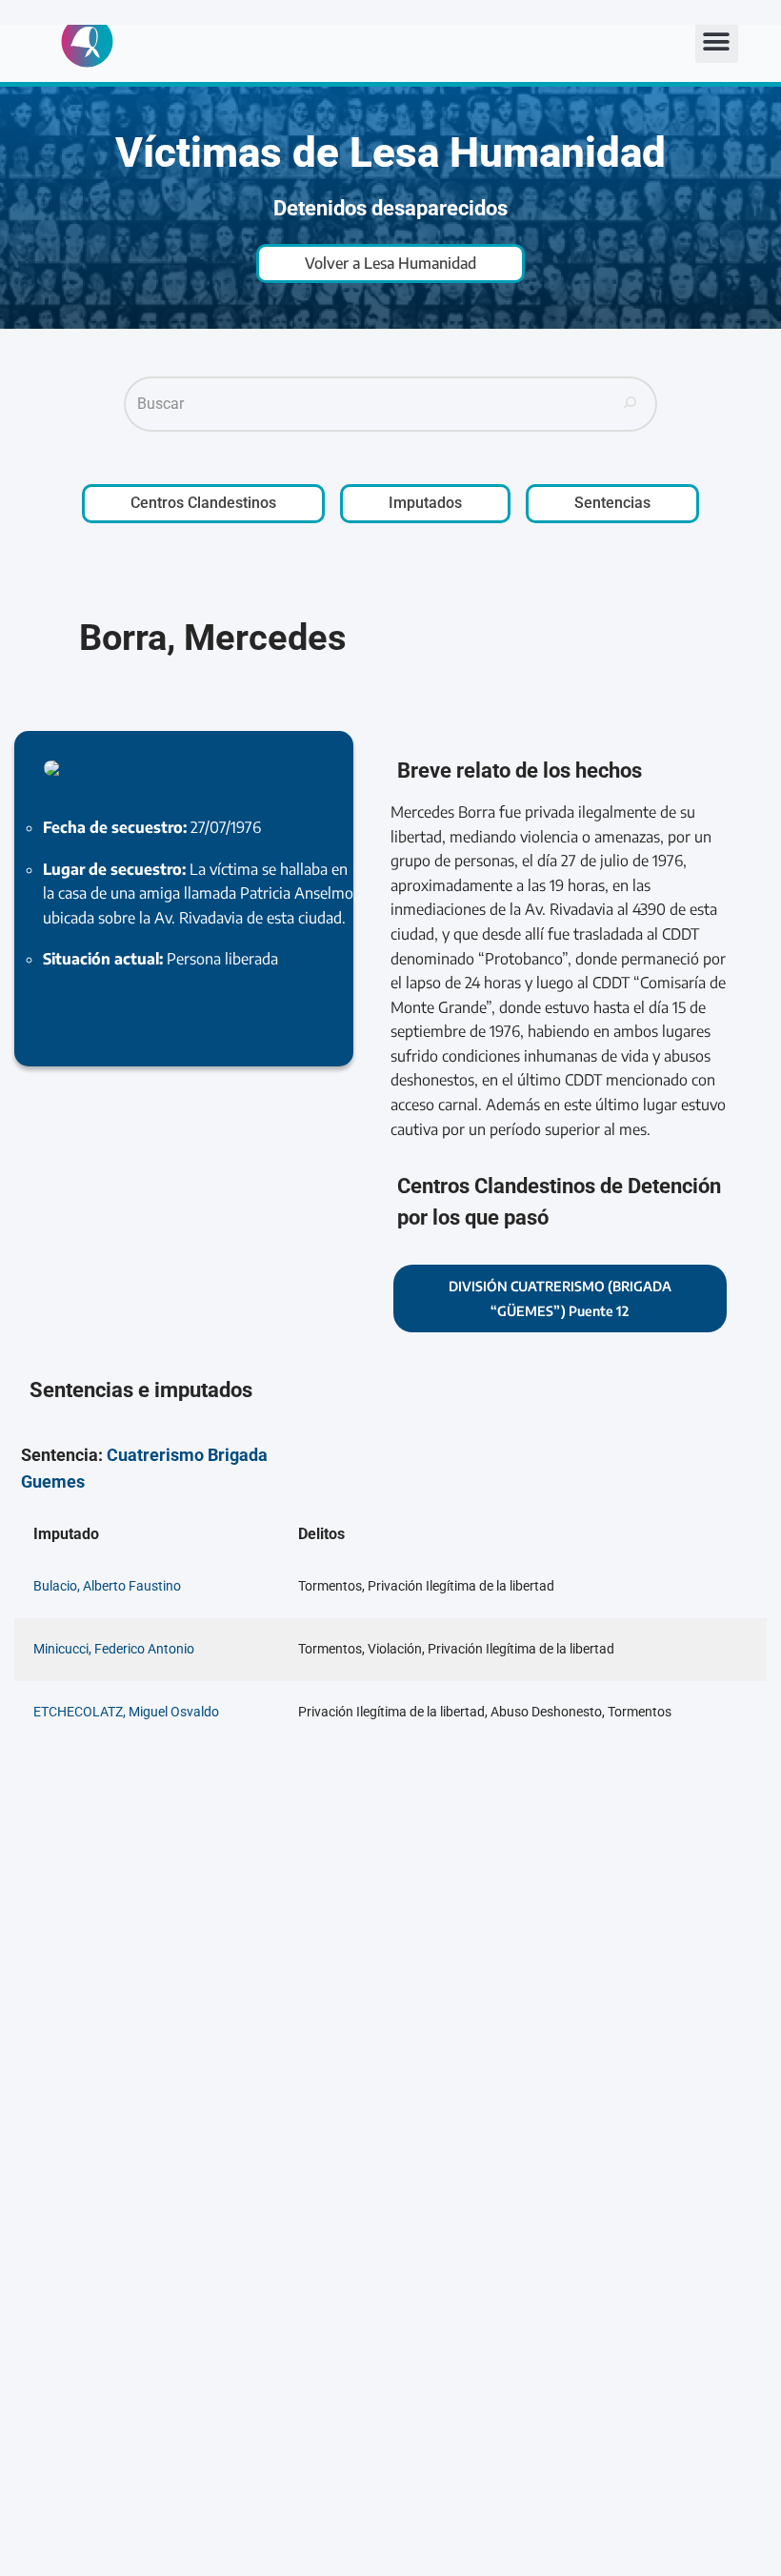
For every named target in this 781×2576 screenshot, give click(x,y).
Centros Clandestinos (203, 503)
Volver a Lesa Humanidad (390, 263)
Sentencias (612, 503)
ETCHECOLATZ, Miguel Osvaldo (126, 1712)
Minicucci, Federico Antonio (114, 1649)
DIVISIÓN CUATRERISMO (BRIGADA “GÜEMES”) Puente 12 (560, 1298)
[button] (717, 41)
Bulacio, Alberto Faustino (107, 1586)
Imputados (425, 503)
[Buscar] (631, 404)
